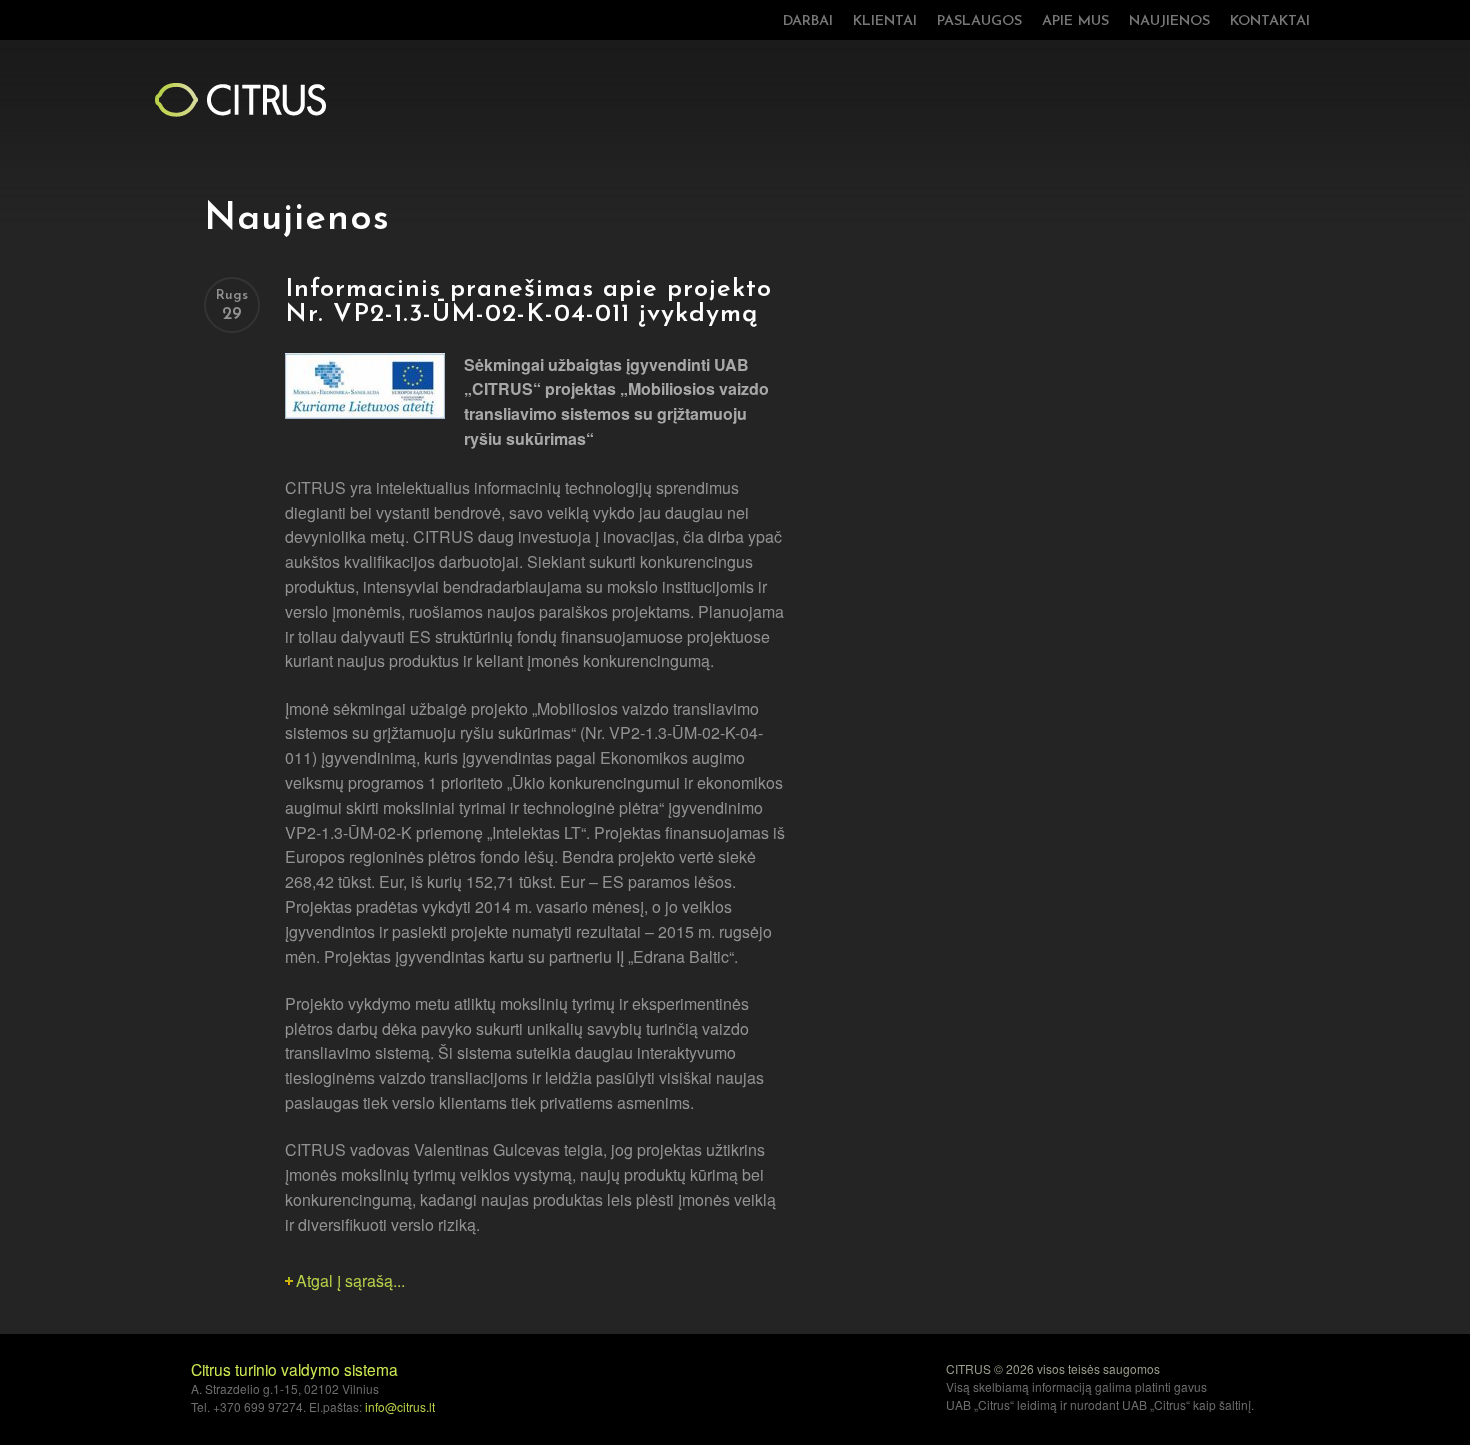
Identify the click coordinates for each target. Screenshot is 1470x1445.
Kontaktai (1270, 21)
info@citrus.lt (400, 1406)
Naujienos (1169, 21)
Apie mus (1075, 21)
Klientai (885, 21)
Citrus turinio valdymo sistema (294, 1369)
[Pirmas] (240, 99)
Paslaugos (979, 21)
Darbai (808, 21)
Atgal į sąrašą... (350, 1280)
